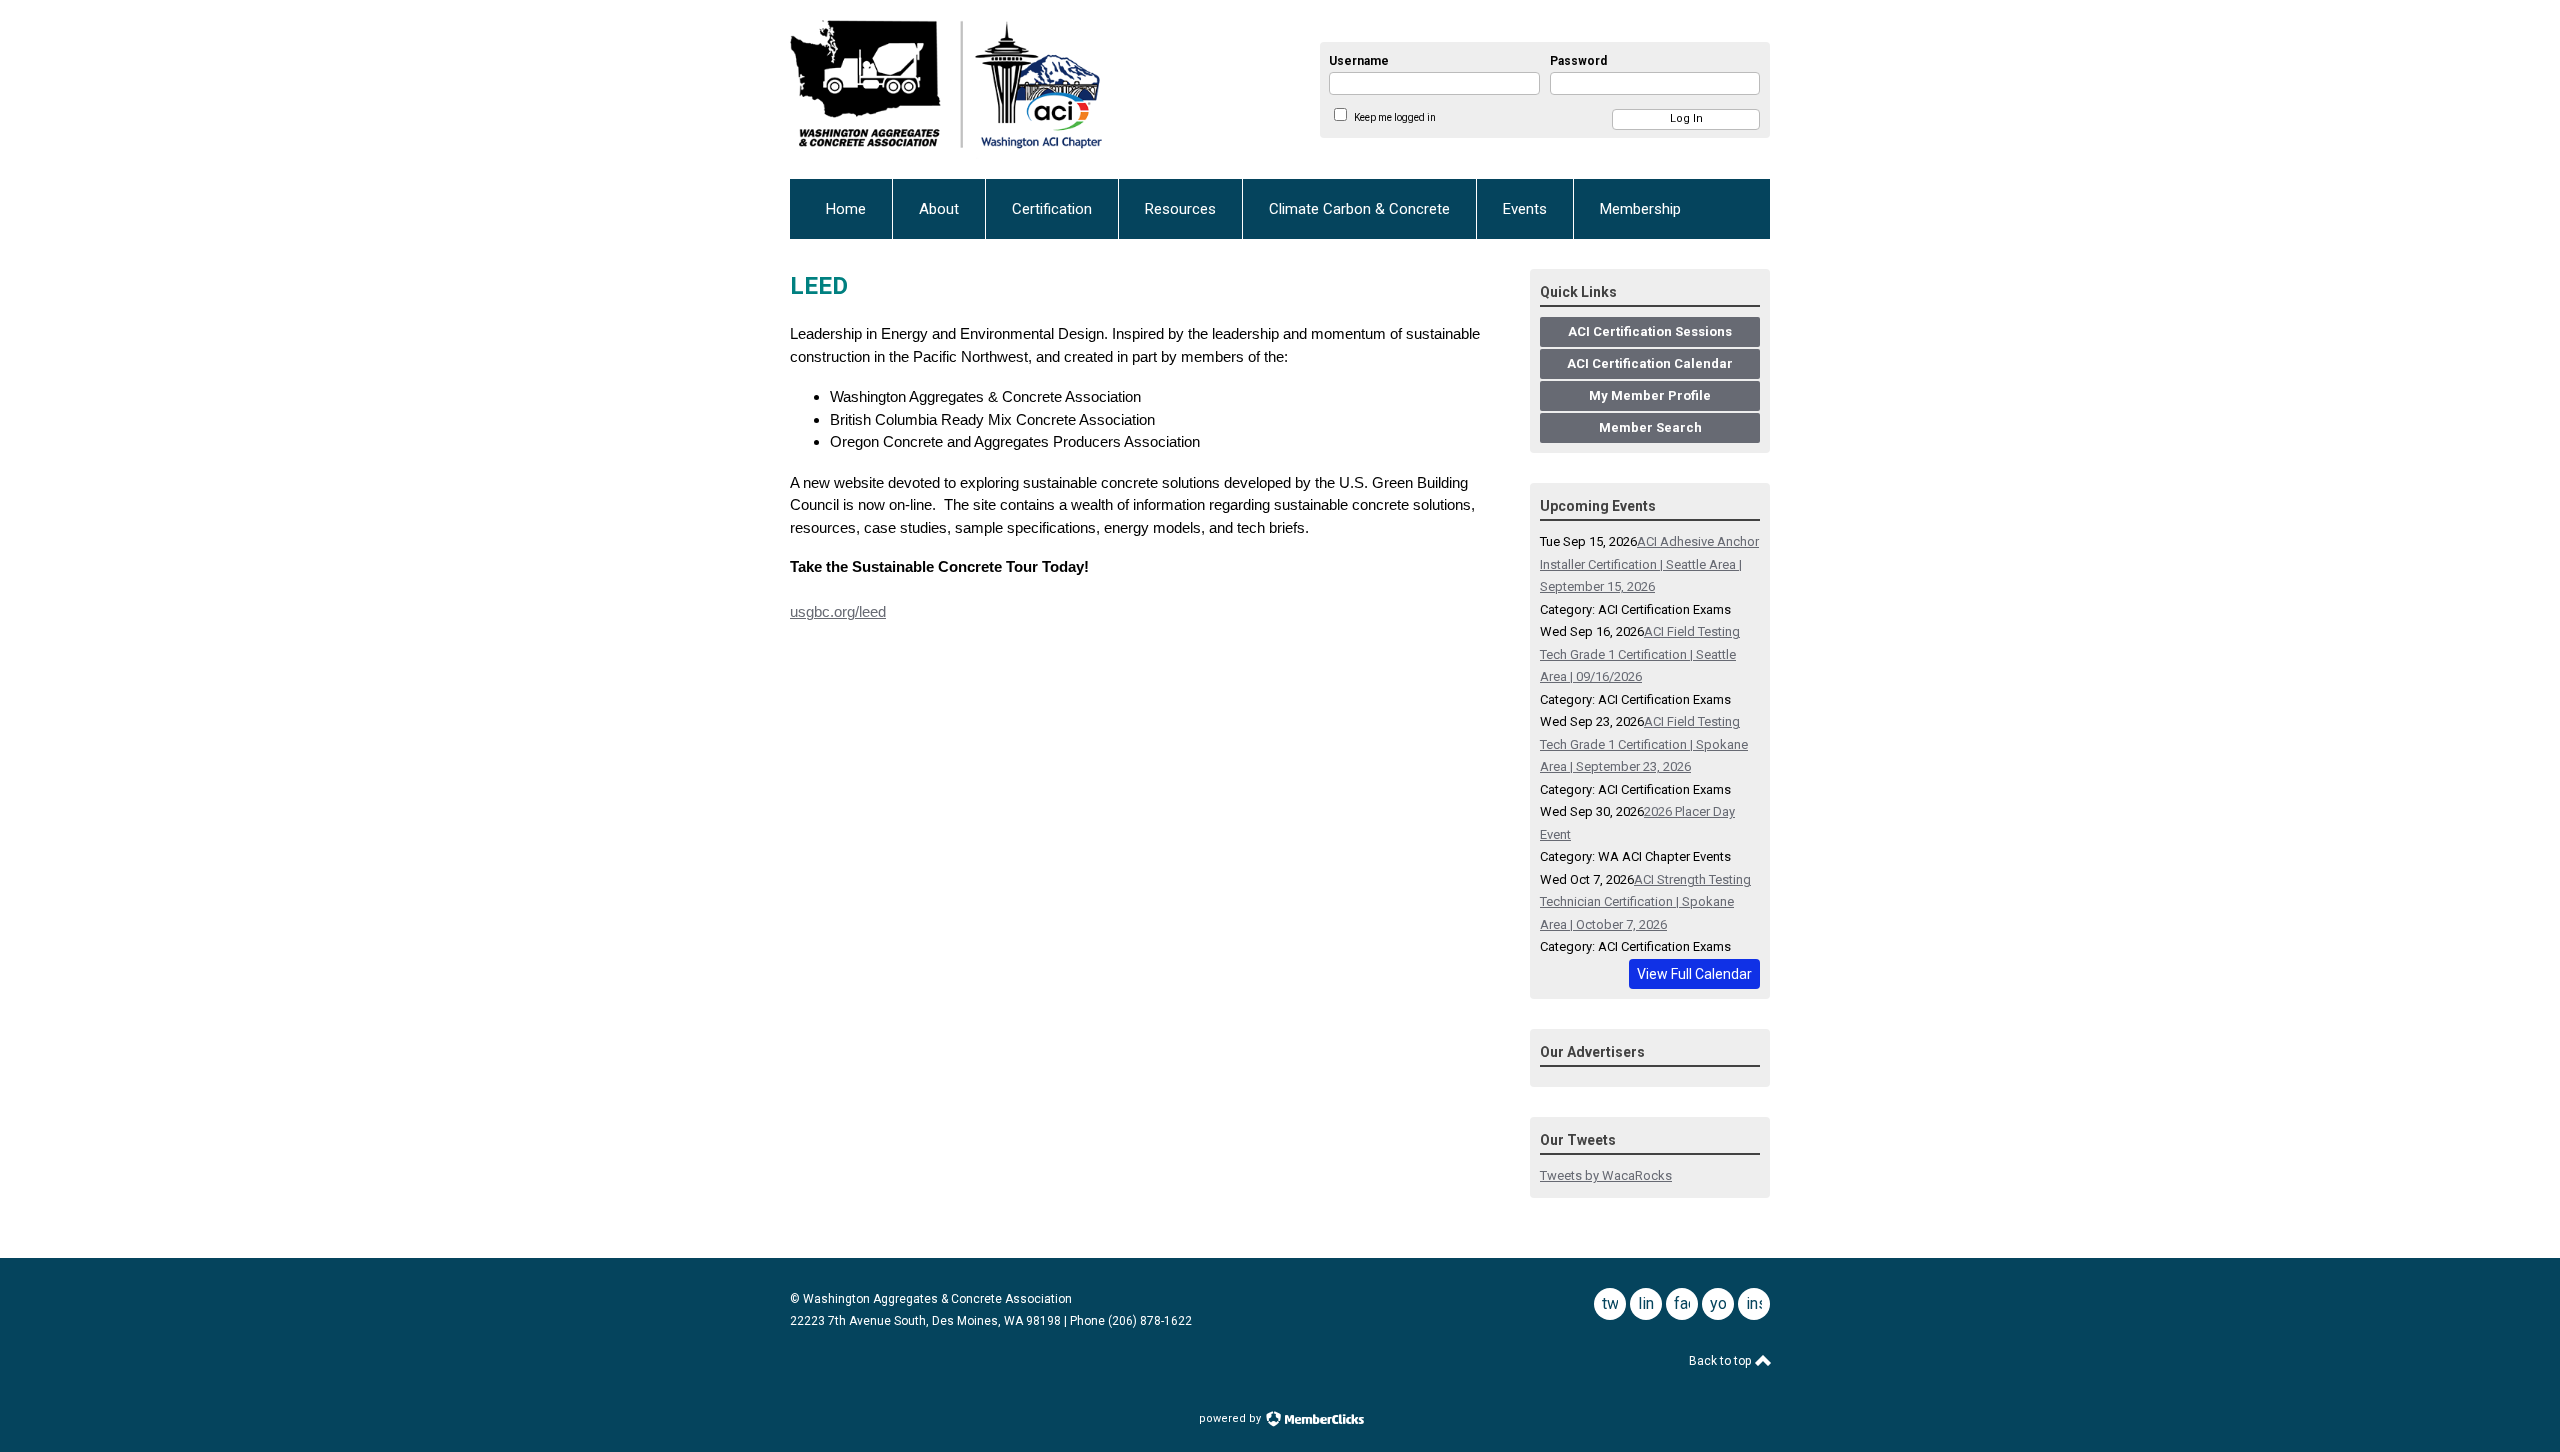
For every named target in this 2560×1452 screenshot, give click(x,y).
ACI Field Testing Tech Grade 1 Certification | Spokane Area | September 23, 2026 (1644, 744)
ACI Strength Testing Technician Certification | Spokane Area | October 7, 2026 (1645, 902)
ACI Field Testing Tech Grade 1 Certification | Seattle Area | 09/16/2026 (1640, 654)
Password (1578, 61)
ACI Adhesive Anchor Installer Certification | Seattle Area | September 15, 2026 (1649, 564)
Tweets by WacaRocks (1606, 1175)
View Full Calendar (1694, 974)
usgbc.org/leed (838, 611)
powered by (1231, 1418)
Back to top (1721, 1361)
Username (1359, 61)
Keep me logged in (1395, 117)
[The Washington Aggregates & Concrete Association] (1010, 89)
